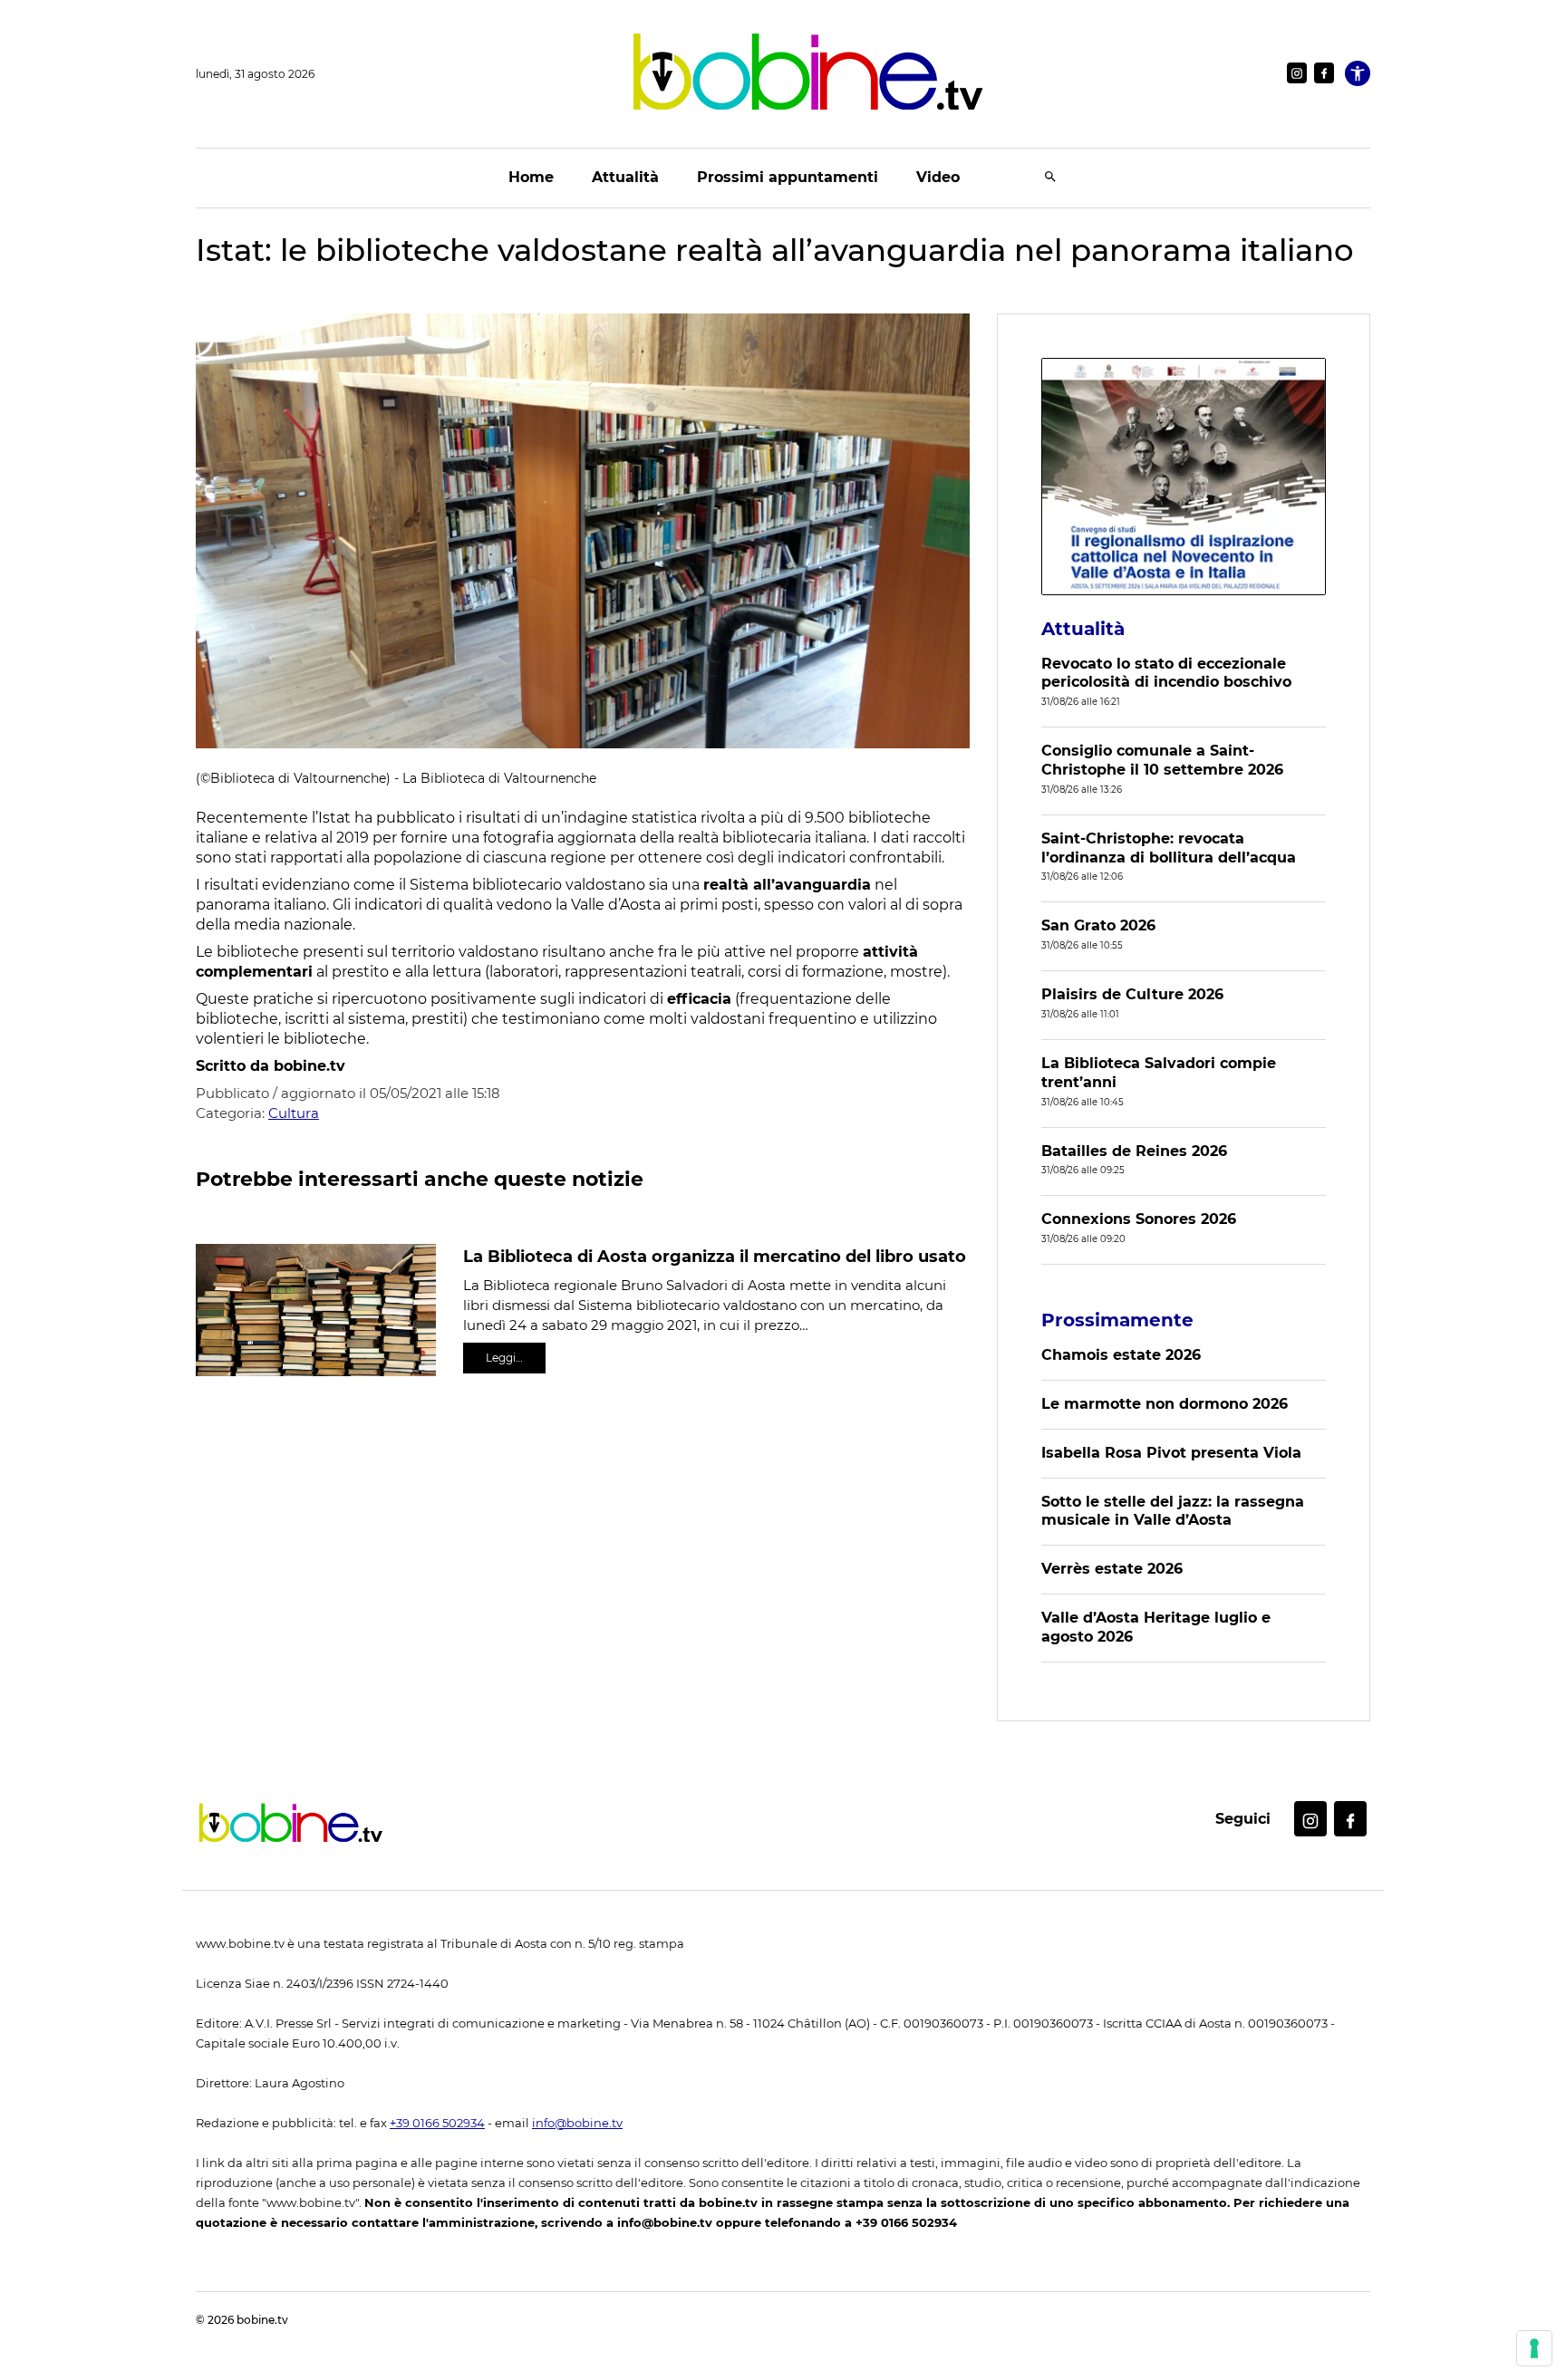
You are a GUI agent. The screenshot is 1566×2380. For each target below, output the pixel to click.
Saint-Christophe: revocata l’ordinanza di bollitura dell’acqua (1169, 848)
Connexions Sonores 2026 (1139, 1219)
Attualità (625, 177)
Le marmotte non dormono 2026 (1165, 1404)
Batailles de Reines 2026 (1134, 1151)
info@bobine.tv (577, 2123)
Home (531, 177)
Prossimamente (1117, 1320)
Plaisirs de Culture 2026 (1132, 994)
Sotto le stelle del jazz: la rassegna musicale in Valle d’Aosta (1173, 1511)
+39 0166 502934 (437, 2123)
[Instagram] (1297, 73)
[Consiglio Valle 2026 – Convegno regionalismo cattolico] (1184, 477)
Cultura (294, 1113)
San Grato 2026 (1098, 925)
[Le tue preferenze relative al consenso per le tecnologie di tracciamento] (1534, 2348)
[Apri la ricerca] (1050, 178)
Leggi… (504, 1358)
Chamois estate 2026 (1121, 1355)
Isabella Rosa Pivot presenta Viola (1171, 1453)
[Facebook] (1324, 73)
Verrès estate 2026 (1112, 1569)
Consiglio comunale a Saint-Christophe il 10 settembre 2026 (1162, 760)
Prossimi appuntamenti (788, 177)
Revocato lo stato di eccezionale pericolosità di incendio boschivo (1166, 673)
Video (938, 177)
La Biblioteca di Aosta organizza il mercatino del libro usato (715, 1257)
